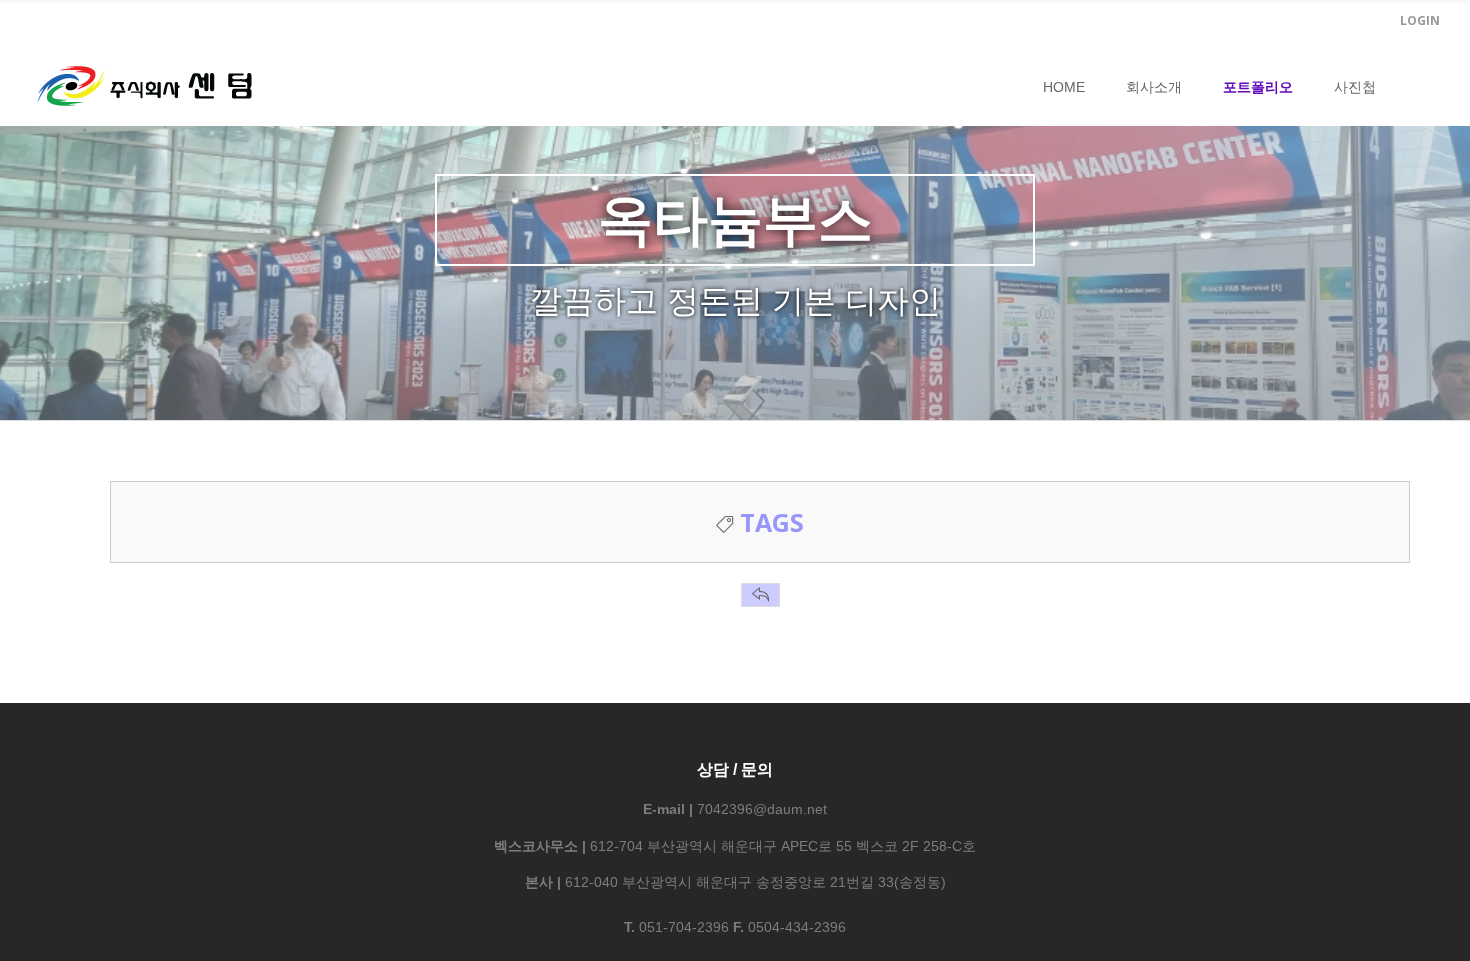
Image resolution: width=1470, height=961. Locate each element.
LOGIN (1420, 20)
